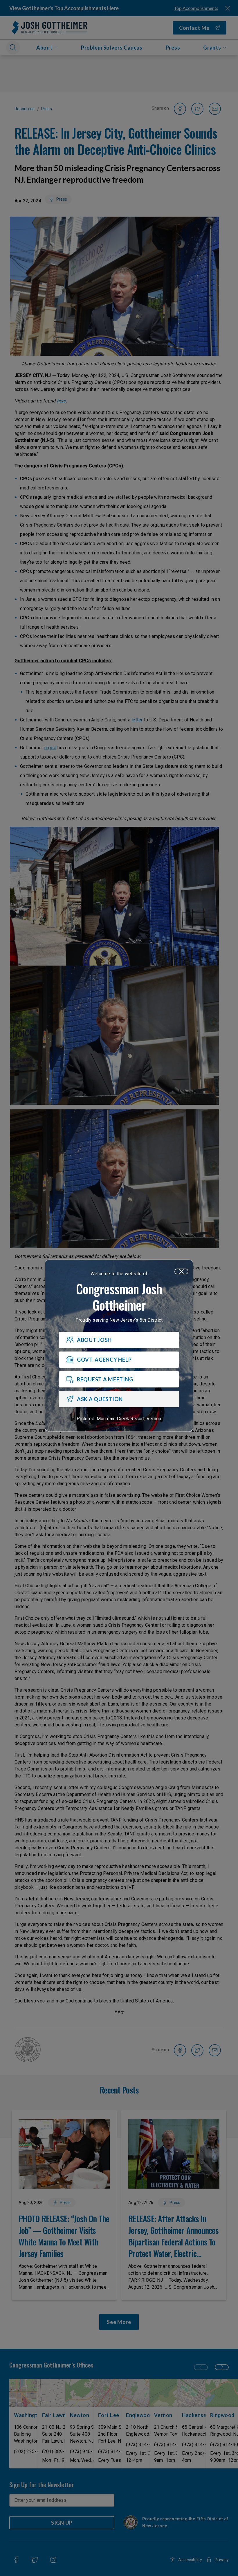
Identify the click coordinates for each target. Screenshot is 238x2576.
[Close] (181, 1271)
